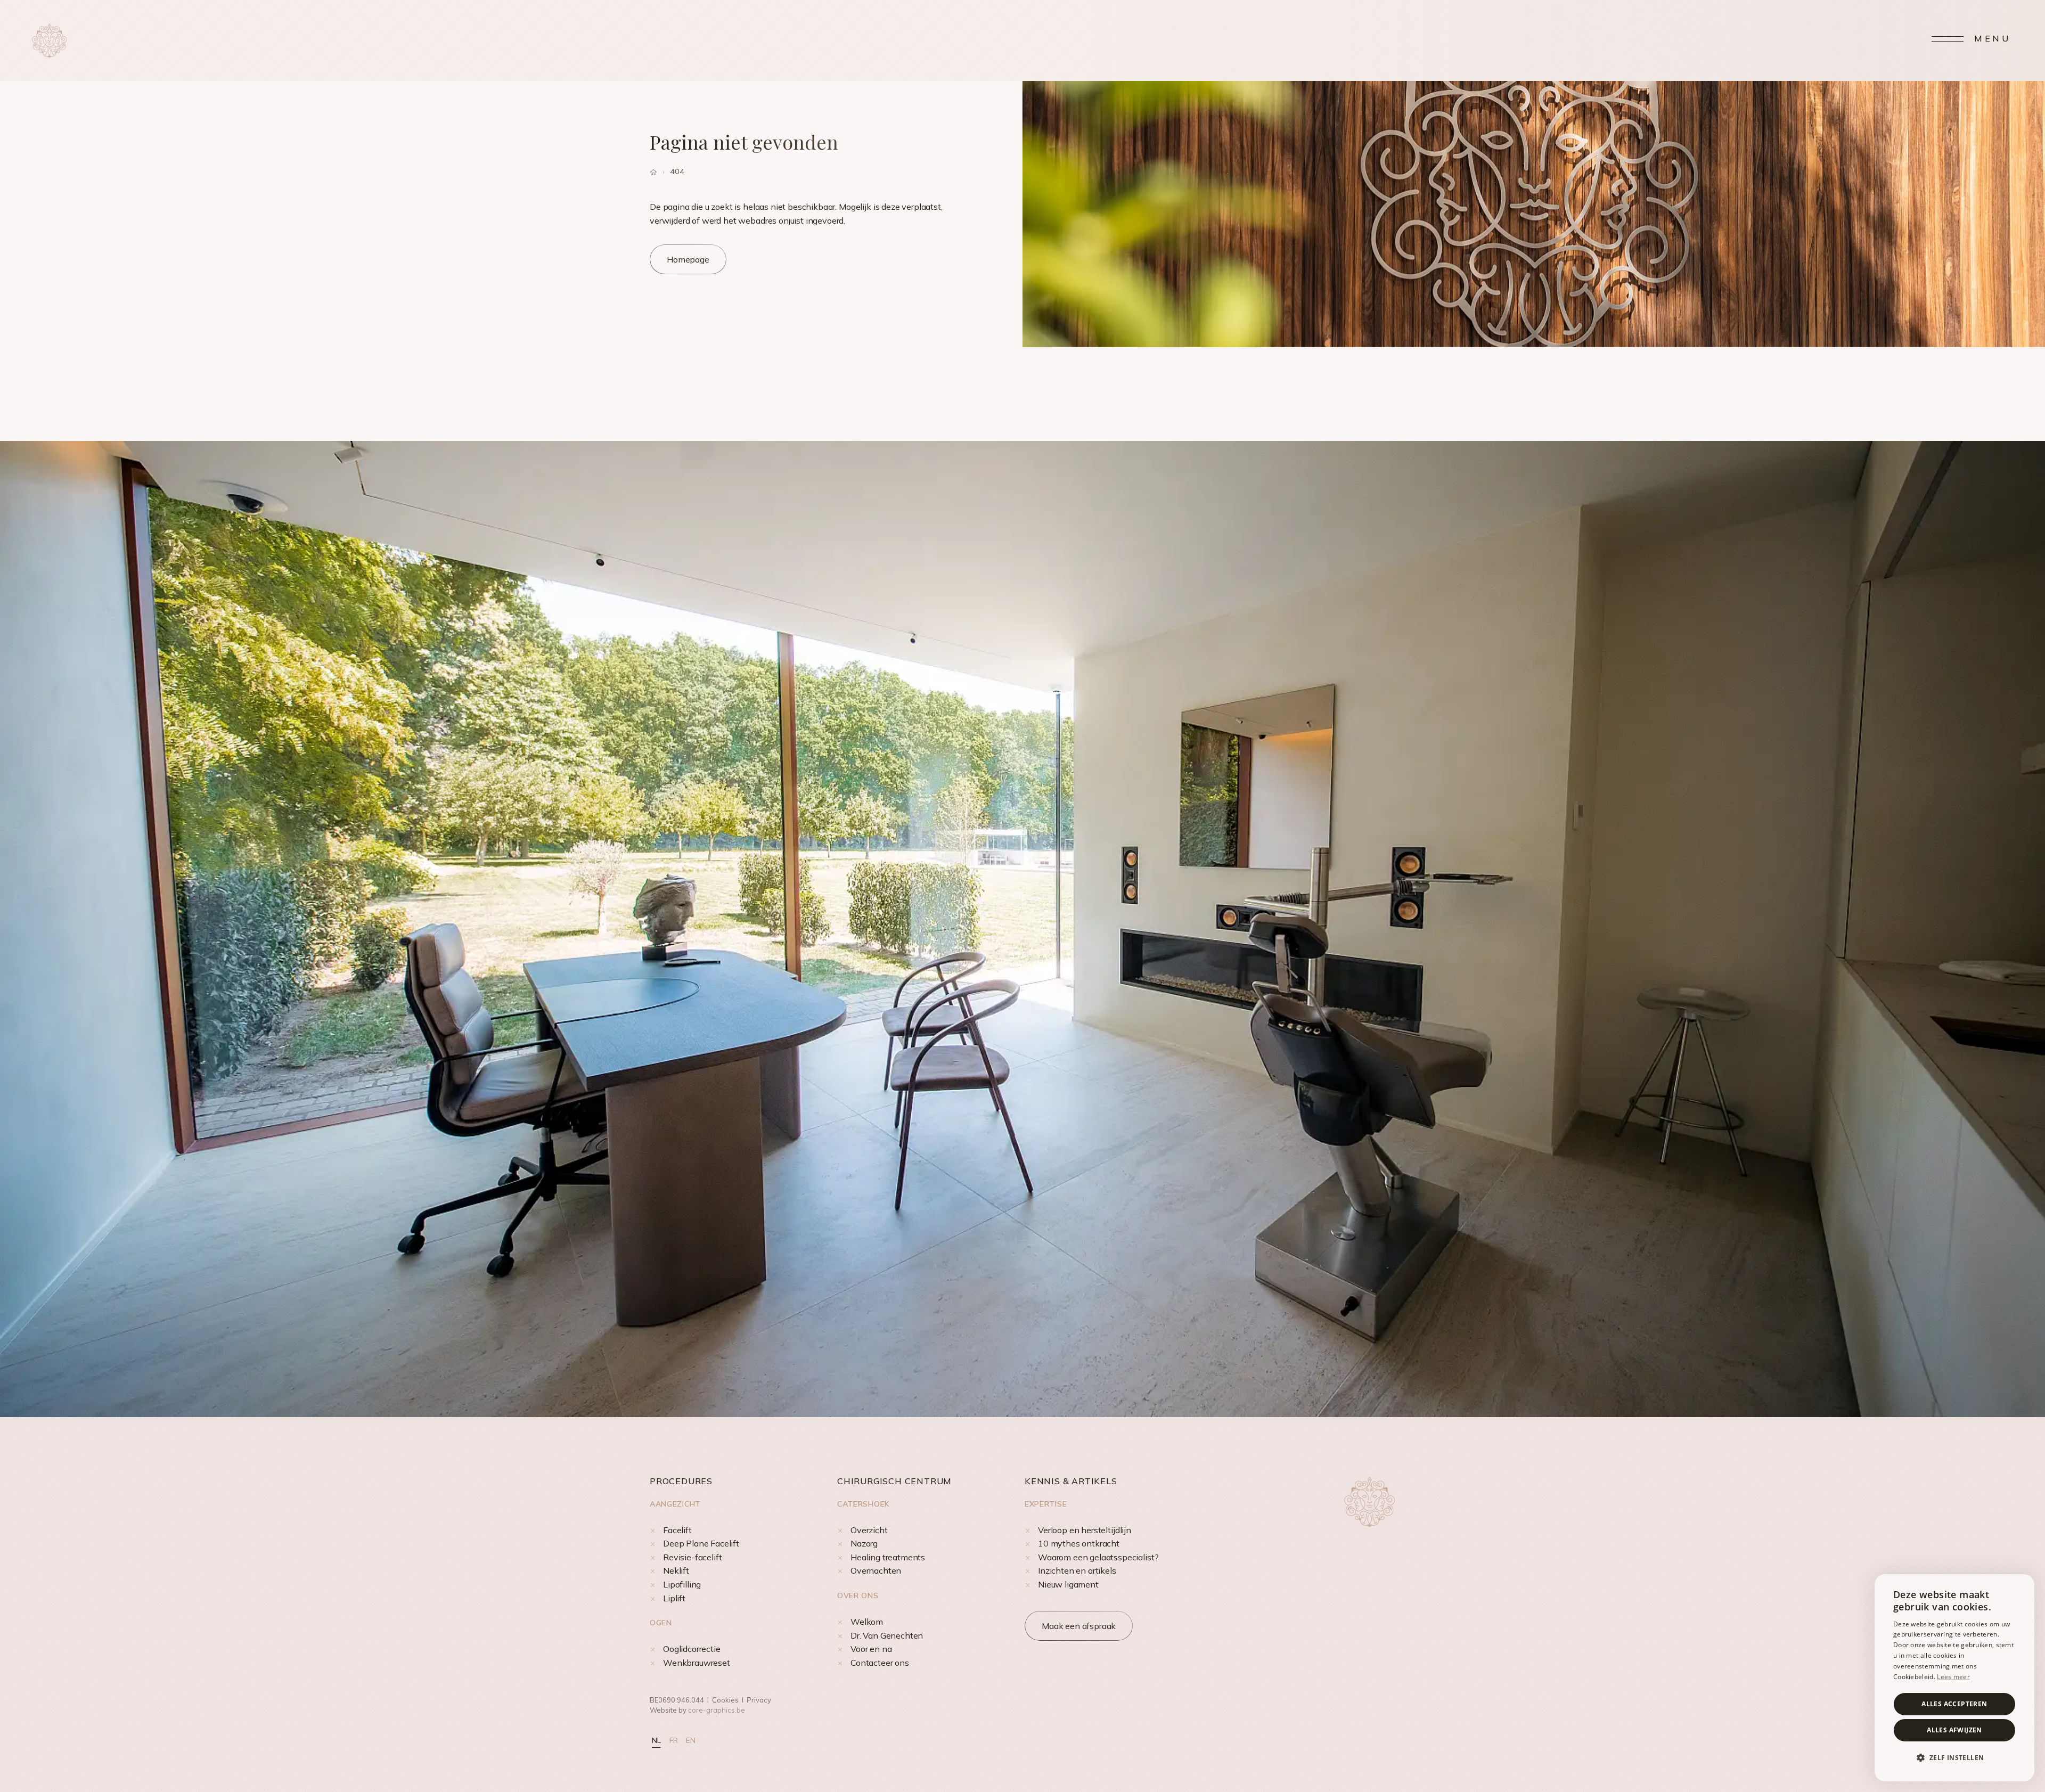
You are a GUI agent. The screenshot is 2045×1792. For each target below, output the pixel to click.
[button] (1954, 1758)
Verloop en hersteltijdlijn (1085, 1530)
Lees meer (1953, 1677)
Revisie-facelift (692, 1557)
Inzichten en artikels (1077, 1570)
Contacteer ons (880, 1663)
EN (691, 1740)
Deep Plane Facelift (701, 1543)
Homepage (688, 259)
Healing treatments (888, 1557)
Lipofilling (682, 1584)
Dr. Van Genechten (887, 1635)
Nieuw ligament (1068, 1584)
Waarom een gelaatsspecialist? (1098, 1557)
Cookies (725, 1700)
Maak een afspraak (1079, 1626)
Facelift (677, 1530)
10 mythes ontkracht (1079, 1543)
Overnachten (876, 1570)
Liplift (674, 1598)
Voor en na (871, 1649)
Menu (1993, 38)
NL (656, 1740)
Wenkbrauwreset (697, 1663)
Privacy (759, 1700)
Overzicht (869, 1530)
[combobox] (2021, 1588)
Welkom (867, 1622)
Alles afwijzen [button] (1954, 1730)
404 (677, 171)
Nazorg (864, 1543)
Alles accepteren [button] (1954, 1704)
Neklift (676, 1570)
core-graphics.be (717, 1710)
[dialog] (1954, 1678)
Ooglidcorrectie (692, 1649)
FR (674, 1740)
